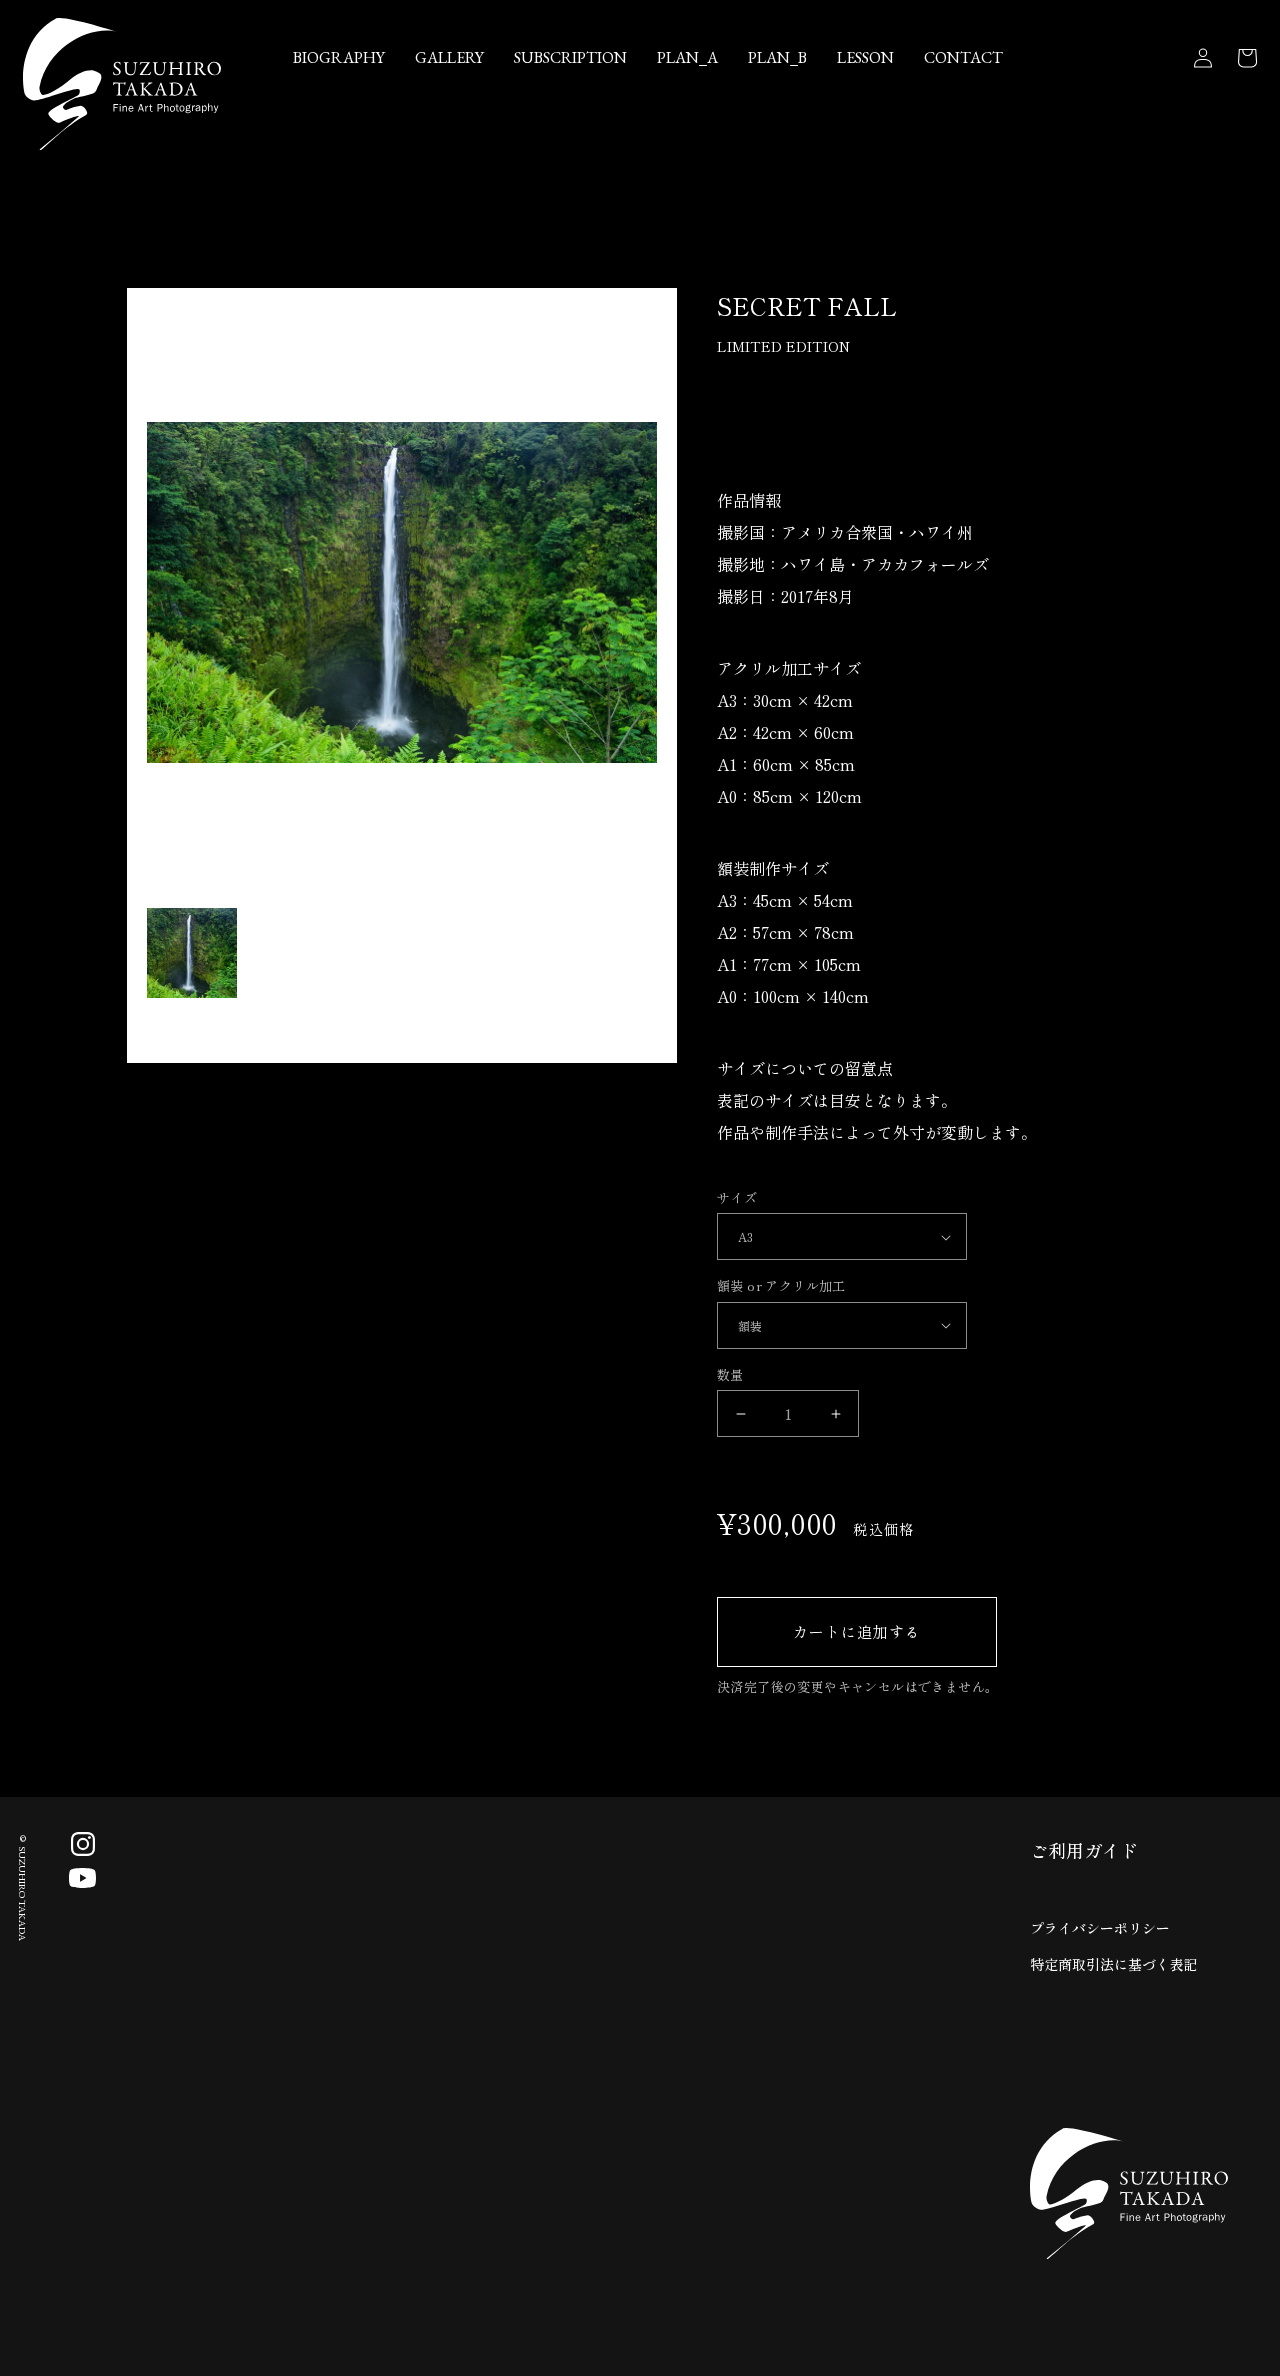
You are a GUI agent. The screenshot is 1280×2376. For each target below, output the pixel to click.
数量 (730, 1374)
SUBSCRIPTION (570, 57)
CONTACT (963, 57)
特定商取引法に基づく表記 (1114, 1964)
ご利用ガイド (1084, 1850)
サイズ (737, 1197)
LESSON (865, 57)
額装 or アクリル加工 (781, 1285)
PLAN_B (777, 57)
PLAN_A (687, 57)
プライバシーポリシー (1100, 1928)
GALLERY (449, 57)
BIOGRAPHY (339, 57)
